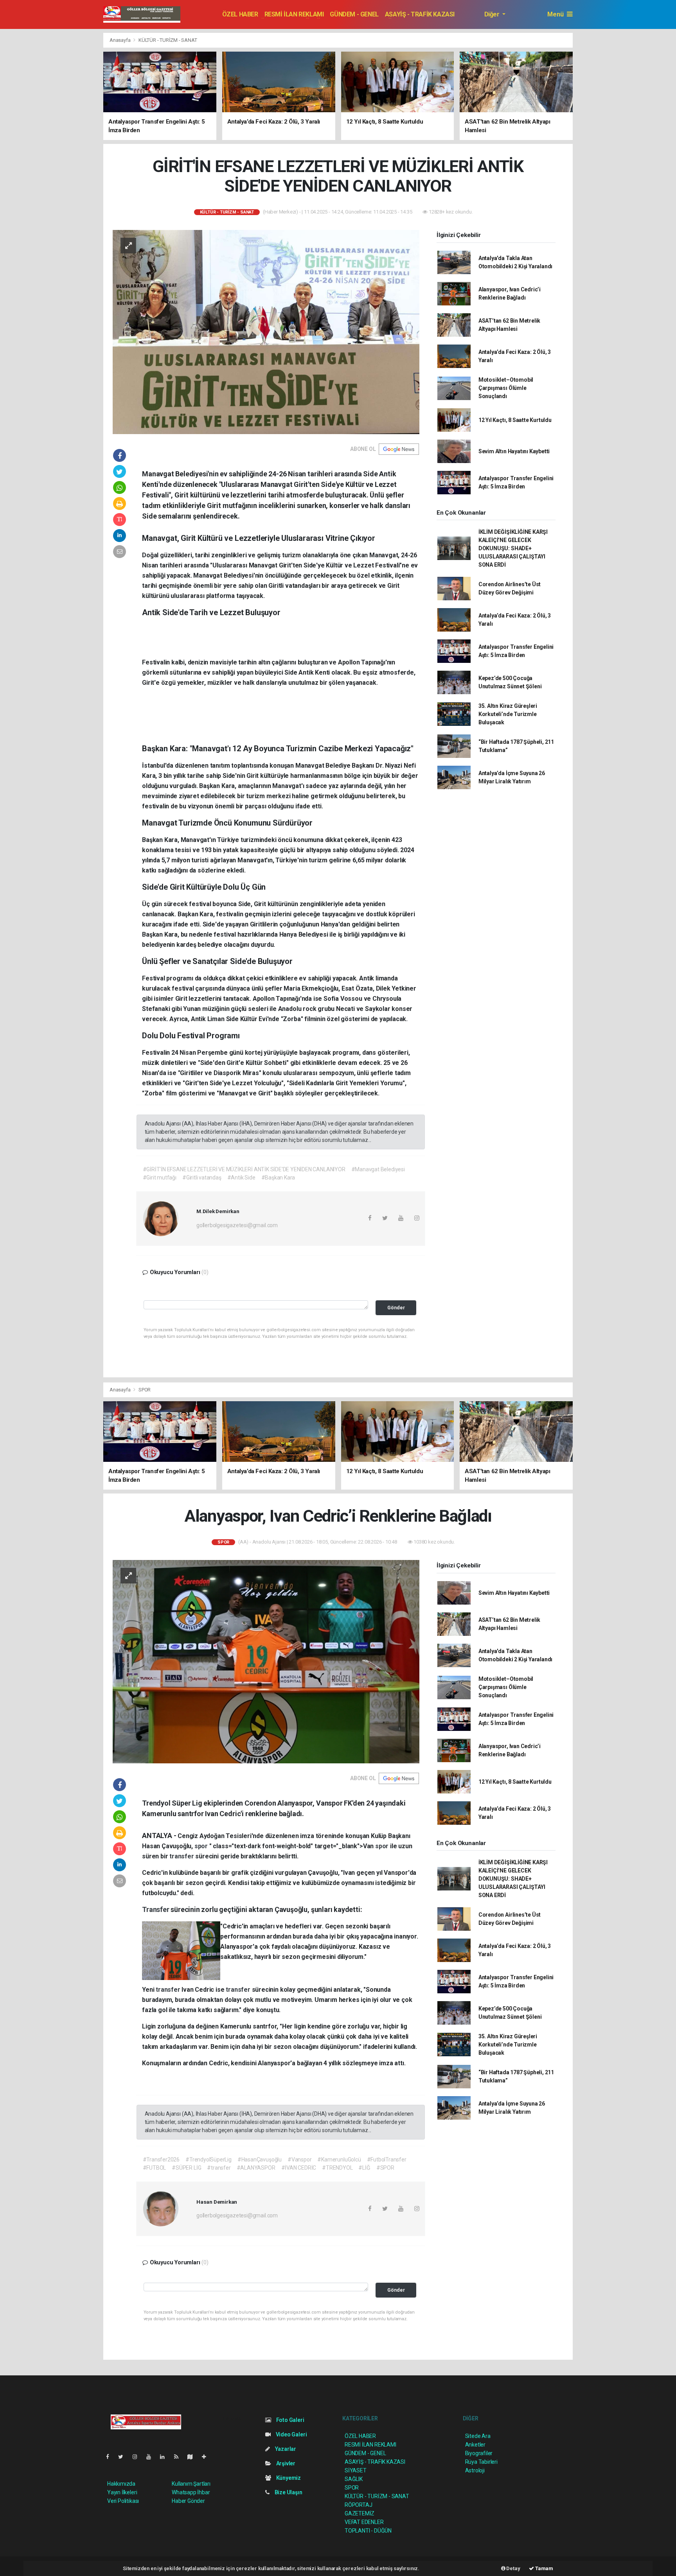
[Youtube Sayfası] (152, 2457)
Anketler (475, 2445)
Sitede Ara (478, 2436)
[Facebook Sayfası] (111, 2457)
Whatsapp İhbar (191, 2492)
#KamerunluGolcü (339, 2160)
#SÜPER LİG (186, 2168)
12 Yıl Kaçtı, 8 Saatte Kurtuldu (515, 420)
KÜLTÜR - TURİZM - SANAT (168, 40)
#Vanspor (299, 2160)
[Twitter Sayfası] (124, 2457)
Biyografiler (479, 2453)
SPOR (145, 1390)
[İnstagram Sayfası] (138, 2457)
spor (202, 1846)
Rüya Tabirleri (481, 2462)
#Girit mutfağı (160, 1178)
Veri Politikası (123, 2501)
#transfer (219, 2168)
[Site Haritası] (193, 2457)
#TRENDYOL (337, 2168)
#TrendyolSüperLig (209, 2160)
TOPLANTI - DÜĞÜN (368, 2531)
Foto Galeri (290, 2420)
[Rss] (179, 2457)
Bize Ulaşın (288, 2492)
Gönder (396, 1308)
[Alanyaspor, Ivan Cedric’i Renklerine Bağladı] (266, 1661)
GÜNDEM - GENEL (354, 14)
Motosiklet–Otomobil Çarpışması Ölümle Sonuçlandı (506, 388)
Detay (513, 2568)
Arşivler (285, 2463)
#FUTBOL (155, 2168)
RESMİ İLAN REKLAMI (294, 14)
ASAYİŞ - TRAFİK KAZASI (420, 14)
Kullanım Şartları (191, 2484)
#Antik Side (241, 1178)
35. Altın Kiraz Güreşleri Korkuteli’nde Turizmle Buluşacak (508, 714)
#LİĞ (364, 2168)
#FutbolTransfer (387, 2160)
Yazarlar (285, 2449)
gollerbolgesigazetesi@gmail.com (237, 1225)
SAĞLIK (354, 2479)
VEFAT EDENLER (364, 2522)
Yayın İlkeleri (122, 2492)
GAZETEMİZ (360, 2513)
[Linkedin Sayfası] (165, 2457)
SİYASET (356, 2470)
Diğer (493, 14)
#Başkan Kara (278, 1178)
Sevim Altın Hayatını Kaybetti (514, 451)
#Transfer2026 (161, 2160)
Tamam (544, 2568)
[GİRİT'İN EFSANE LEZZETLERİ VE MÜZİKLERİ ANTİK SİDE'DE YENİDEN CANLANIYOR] (266, 331)
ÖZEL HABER (240, 14)
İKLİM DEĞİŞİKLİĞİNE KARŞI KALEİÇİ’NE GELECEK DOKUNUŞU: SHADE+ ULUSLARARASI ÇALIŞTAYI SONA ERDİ (513, 548)
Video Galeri (291, 2434)
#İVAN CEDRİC (299, 2168)
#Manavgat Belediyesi (378, 1169)
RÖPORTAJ (358, 2505)
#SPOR (385, 2168)
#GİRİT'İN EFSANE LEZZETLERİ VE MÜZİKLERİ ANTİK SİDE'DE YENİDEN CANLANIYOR (244, 1169)
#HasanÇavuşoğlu (260, 2160)
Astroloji (475, 2470)
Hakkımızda (121, 2484)
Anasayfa (120, 40)
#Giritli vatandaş (202, 1178)
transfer (182, 1856)
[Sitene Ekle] (207, 2457)
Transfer (156, 1909)
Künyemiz (288, 2478)
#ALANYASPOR (256, 2168)
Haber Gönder (188, 2501)
